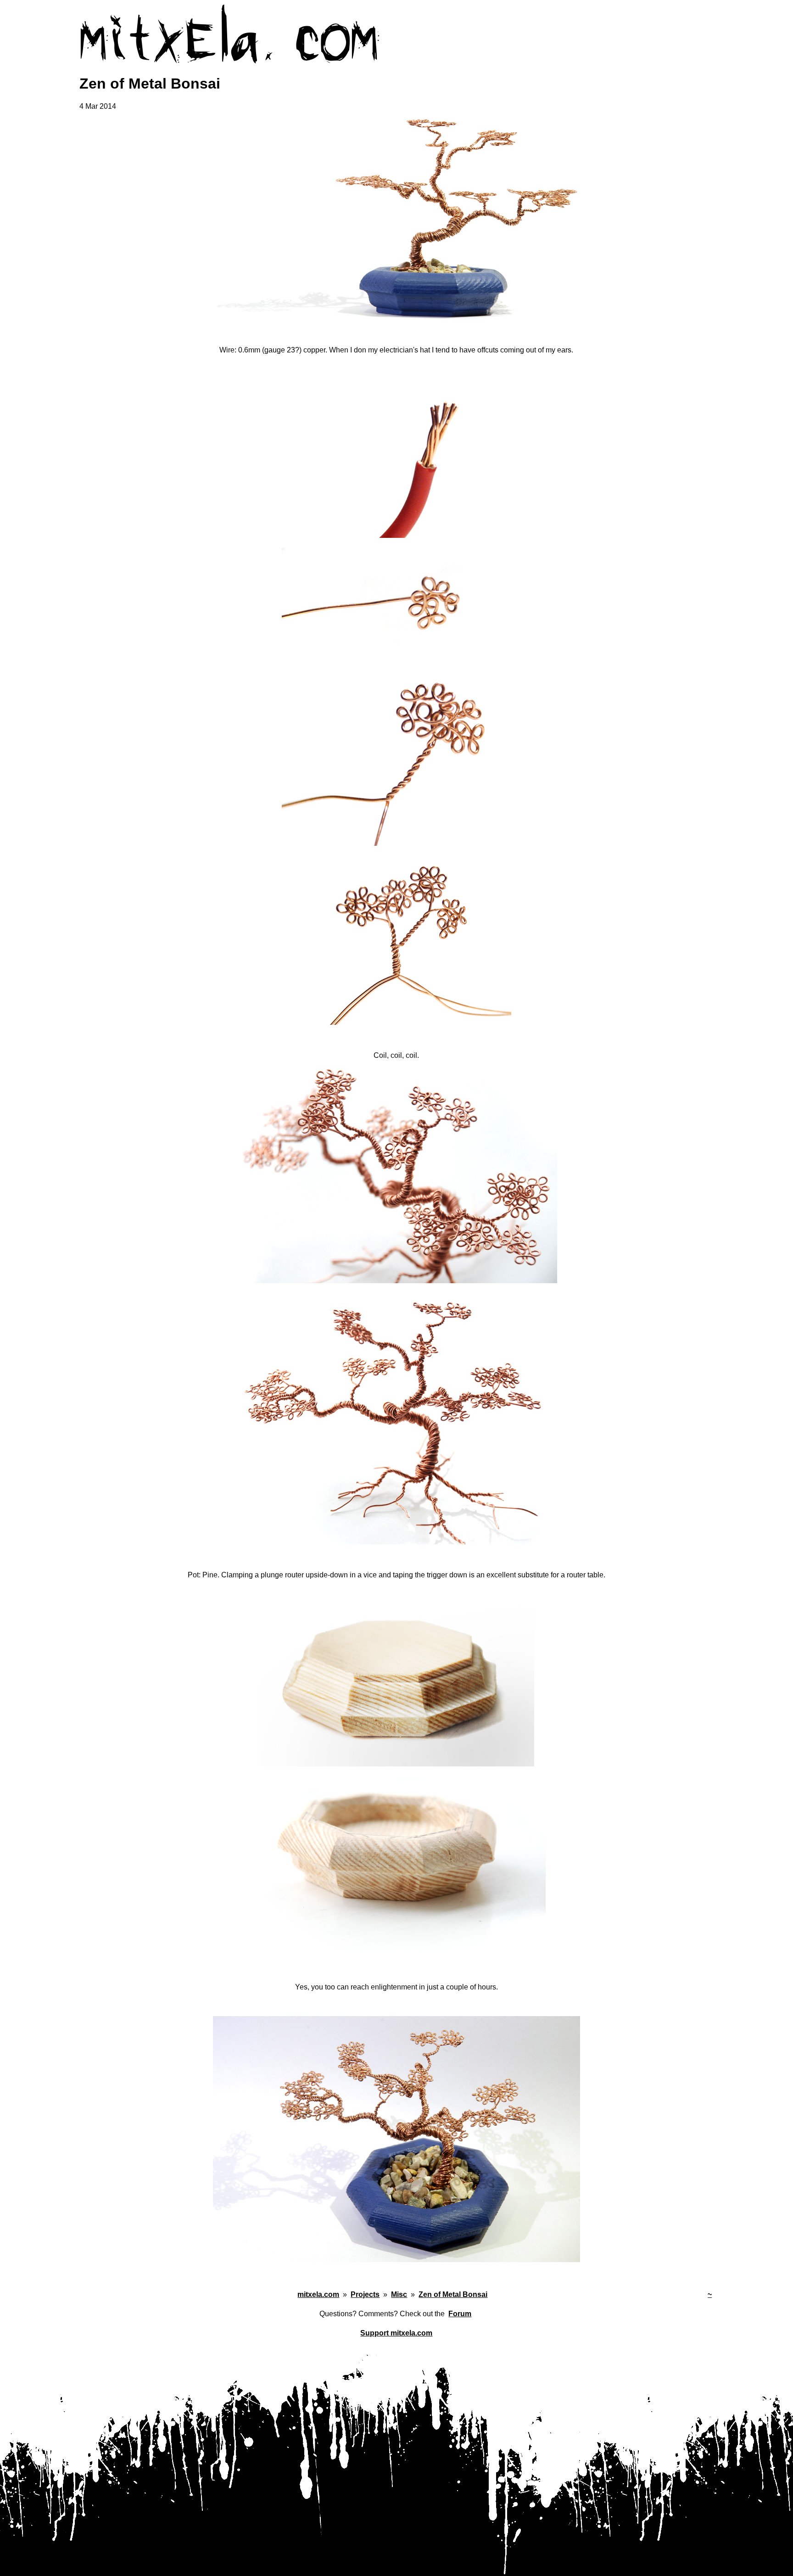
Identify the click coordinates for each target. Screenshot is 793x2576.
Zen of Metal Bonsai (453, 2294)
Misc (399, 2294)
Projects (365, 2294)
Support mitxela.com (396, 2333)
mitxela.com (318, 2294)
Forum (460, 2314)
